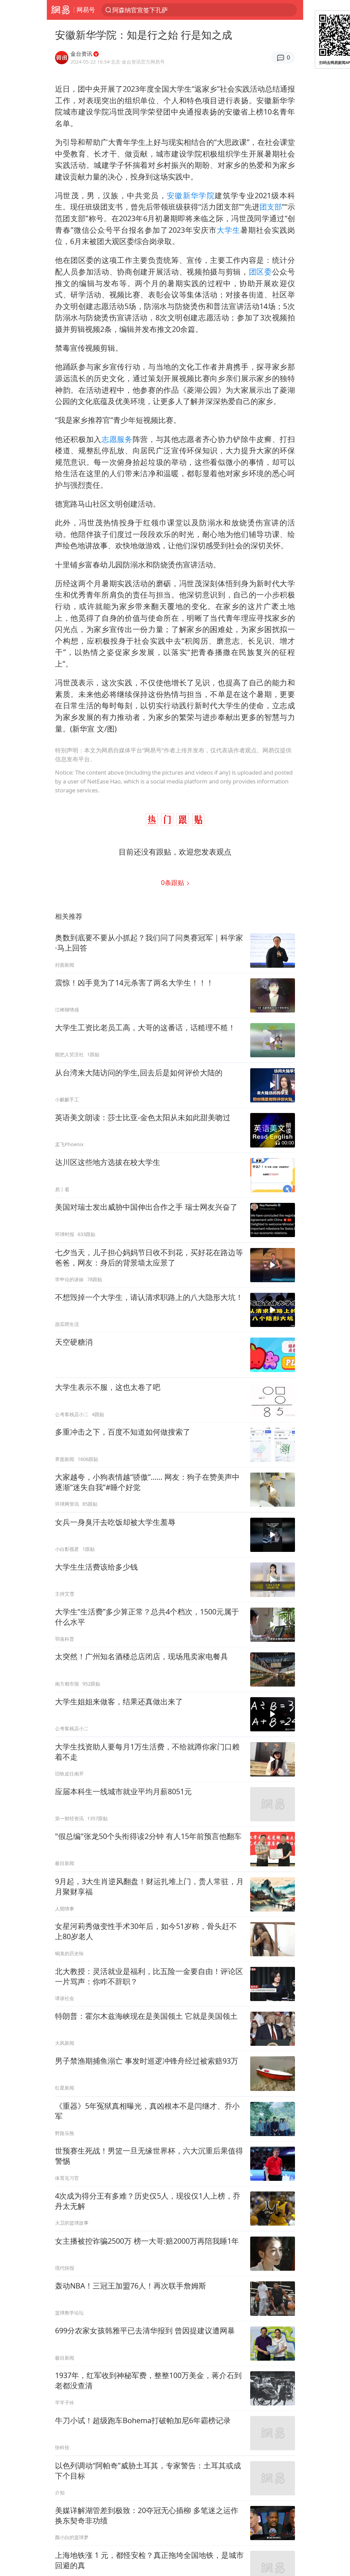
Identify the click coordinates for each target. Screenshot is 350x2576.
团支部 (271, 207)
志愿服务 (117, 439)
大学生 (228, 230)
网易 (60, 10)
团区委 (260, 272)
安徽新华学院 (191, 195)
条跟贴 (173, 882)
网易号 (86, 10)
